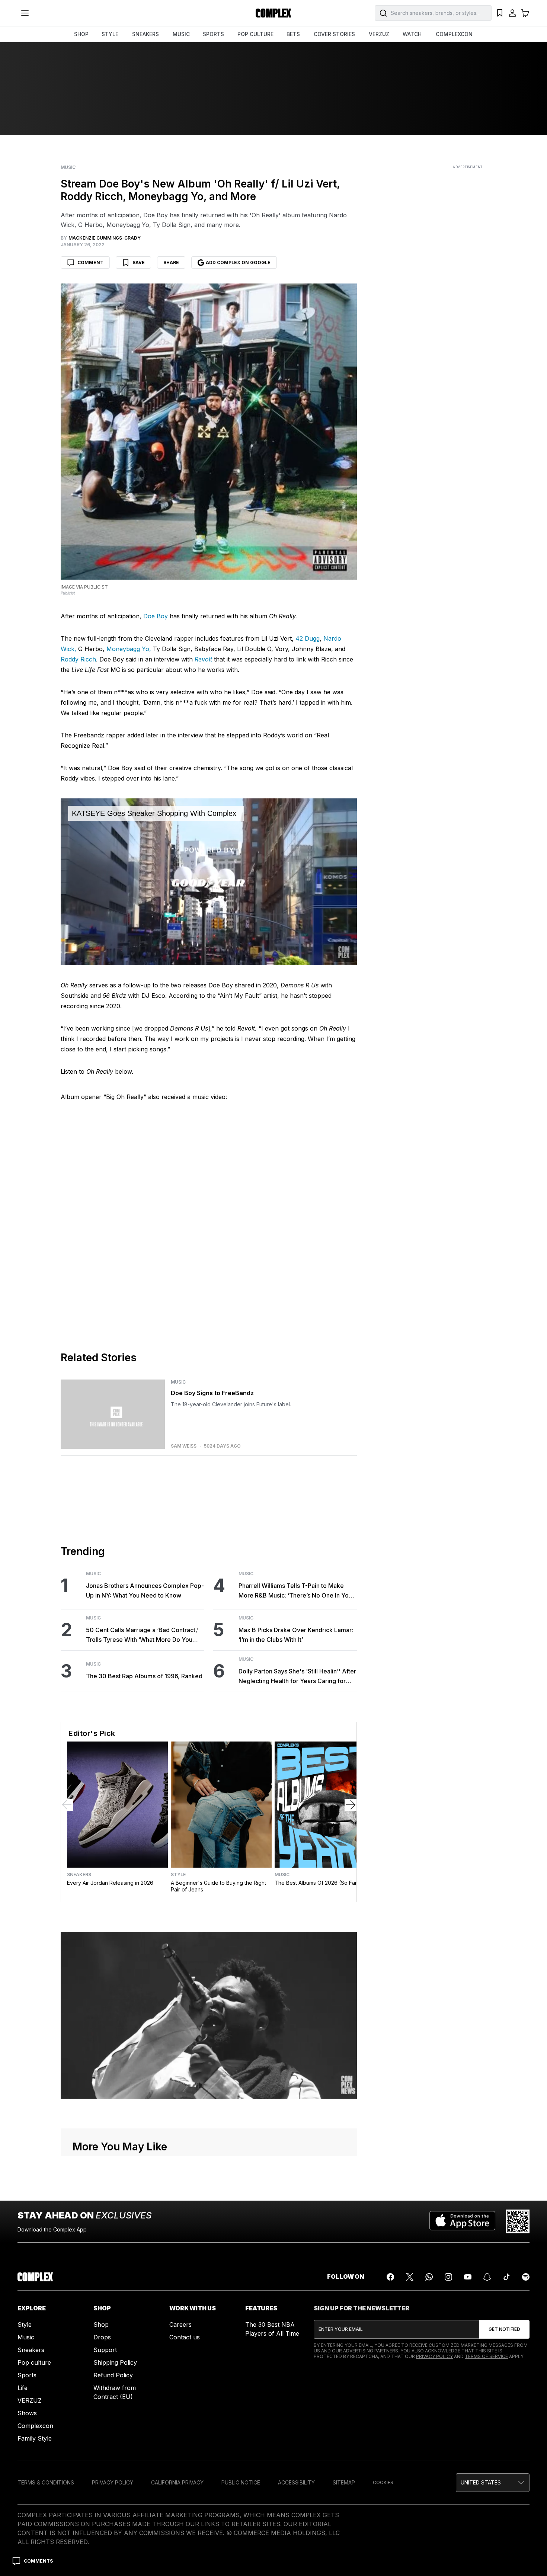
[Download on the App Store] (462, 2221)
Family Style (35, 2438)
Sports (27, 2375)
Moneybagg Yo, (129, 649)
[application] (209, 882)
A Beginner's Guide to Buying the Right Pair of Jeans (218, 1886)
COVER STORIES (334, 34)
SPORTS (213, 34)
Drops (102, 2337)
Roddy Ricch (78, 659)
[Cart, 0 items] (525, 13)
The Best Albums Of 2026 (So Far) (317, 1883)
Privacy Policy (434, 2356)
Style (178, 1875)
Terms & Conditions (46, 2482)
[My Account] (512, 13)
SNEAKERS (145, 34)
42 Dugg (308, 638)
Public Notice (241, 2482)
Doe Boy (156, 616)
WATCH (412, 34)
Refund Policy (113, 2375)
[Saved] (500, 13)
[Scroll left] (67, 1805)
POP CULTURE (255, 34)
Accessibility (296, 2482)
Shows (27, 2413)
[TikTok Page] (506, 2277)
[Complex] (273, 13)
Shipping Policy (115, 2362)
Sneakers (79, 1875)
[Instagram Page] (448, 2277)
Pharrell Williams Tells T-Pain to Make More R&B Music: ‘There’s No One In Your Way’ (296, 1591)
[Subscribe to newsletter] (504, 2329)
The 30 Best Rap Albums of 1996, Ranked (144, 1676)
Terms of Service (486, 2356)
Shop (101, 2325)
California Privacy (177, 2482)
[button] (493, 2483)
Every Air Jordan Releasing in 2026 (110, 1883)
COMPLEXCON (454, 34)
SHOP (81, 34)
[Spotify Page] (526, 2277)
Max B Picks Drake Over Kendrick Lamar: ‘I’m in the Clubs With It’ (296, 1635)
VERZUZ (379, 34)
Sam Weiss (184, 1446)
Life (23, 2388)
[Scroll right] (351, 1805)
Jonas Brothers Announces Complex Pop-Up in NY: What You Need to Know (145, 1590)
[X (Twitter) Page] (410, 2277)
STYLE (110, 34)
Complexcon (35, 2426)
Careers (180, 2325)
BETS (293, 34)
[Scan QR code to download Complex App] (518, 2221)
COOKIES (383, 2482)
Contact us (185, 2337)
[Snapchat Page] (487, 2277)
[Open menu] (25, 13)
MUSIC (181, 34)
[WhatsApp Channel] (429, 2277)
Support (105, 2350)
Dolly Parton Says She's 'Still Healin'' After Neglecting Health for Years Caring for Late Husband (297, 1677)
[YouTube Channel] (468, 2277)
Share (171, 262)
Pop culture (34, 2362)
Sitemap (344, 2482)
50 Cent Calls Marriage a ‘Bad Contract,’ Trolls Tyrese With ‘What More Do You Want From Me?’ (142, 1635)
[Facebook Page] (390, 2277)
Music (68, 167)
